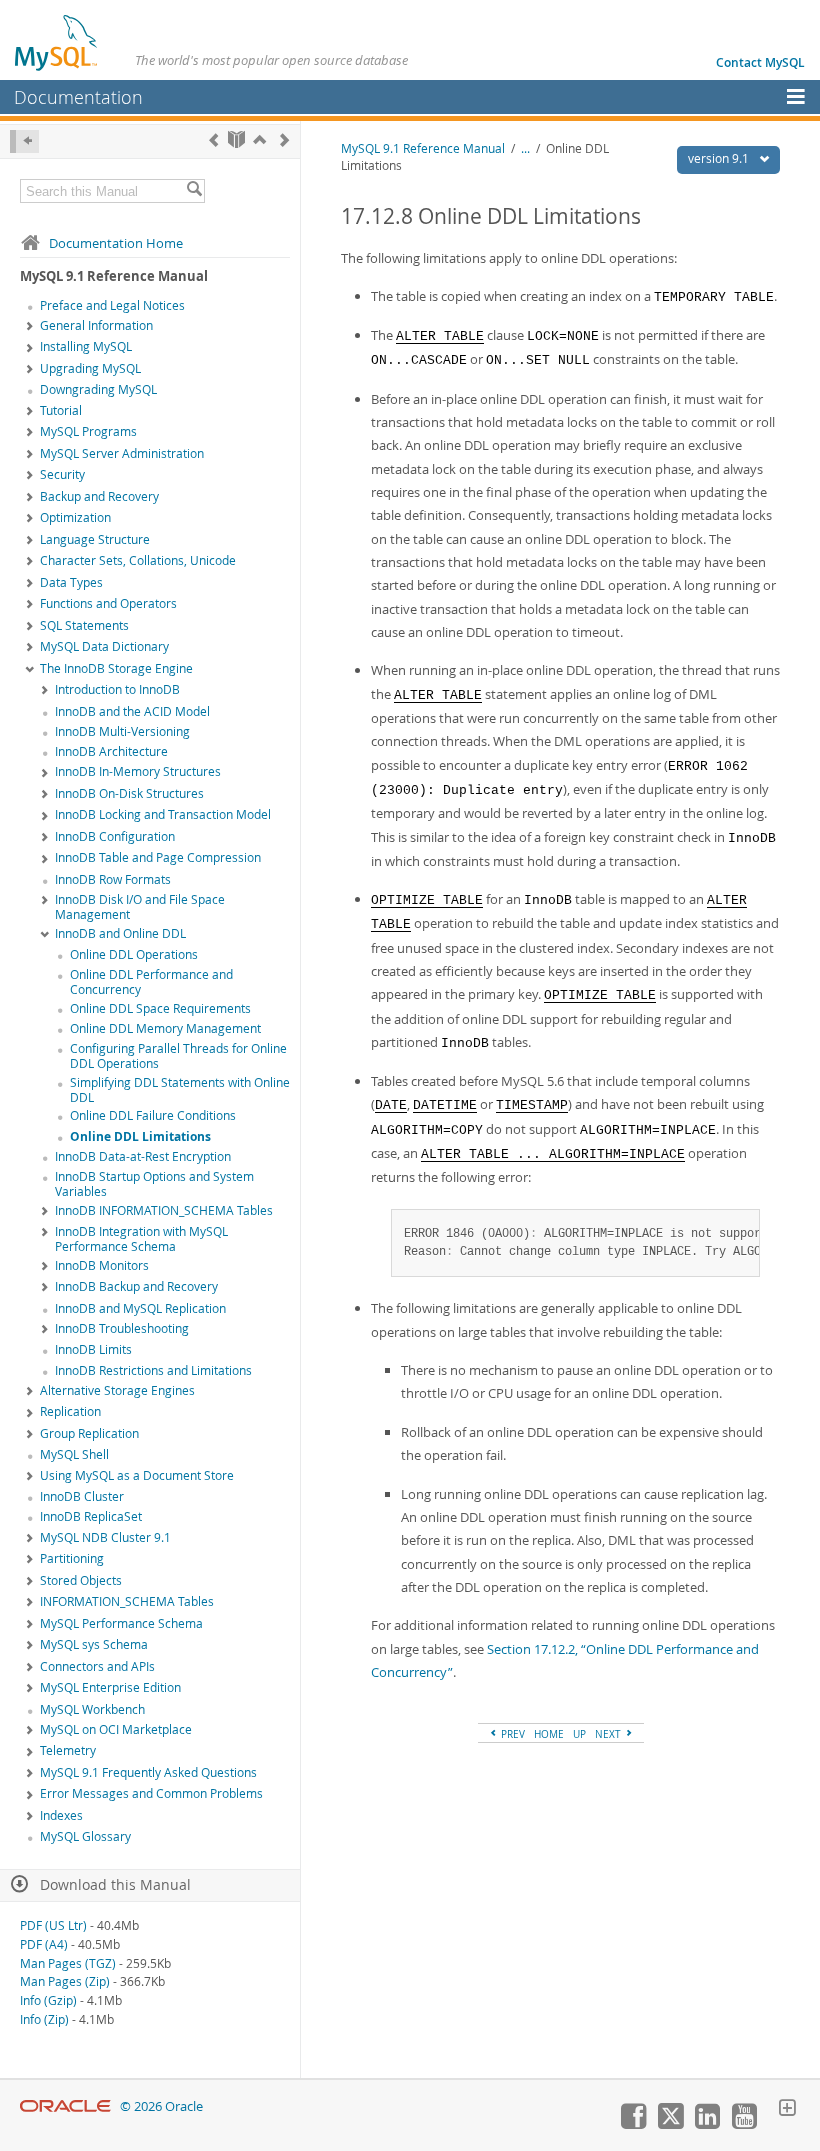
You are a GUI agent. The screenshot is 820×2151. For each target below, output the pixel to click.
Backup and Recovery (99, 496)
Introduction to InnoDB (117, 689)
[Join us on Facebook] (633, 2124)
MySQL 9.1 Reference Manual (423, 148)
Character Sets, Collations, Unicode (138, 560)
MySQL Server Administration (122, 453)
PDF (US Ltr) (53, 1925)
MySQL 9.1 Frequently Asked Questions (148, 1772)
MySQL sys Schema (94, 1644)
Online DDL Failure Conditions (153, 1115)
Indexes (61, 1815)
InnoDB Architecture (111, 751)
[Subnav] (30, 327)
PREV (511, 1734)
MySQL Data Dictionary (104, 646)
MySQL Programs (88, 431)
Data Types (71, 582)
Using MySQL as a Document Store (137, 1475)
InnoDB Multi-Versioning (122, 731)
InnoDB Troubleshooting (122, 1328)
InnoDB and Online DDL (120, 933)
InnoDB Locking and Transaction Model (163, 814)
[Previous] (213, 139)
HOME (549, 1734)
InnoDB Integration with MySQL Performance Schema (141, 1239)
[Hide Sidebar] (24, 141)
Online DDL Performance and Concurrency (151, 982)
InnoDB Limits (93, 1349)
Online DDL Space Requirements (160, 1008)
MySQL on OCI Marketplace (116, 1729)
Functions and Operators (108, 603)
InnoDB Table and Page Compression (158, 857)
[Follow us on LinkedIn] (707, 2124)
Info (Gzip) (48, 2000)
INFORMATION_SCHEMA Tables (127, 1601)
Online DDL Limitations (140, 1136)
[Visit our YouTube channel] (744, 2124)
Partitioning (72, 1558)
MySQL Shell (74, 1454)
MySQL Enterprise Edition (110, 1687)
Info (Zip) (44, 2019)
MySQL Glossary (85, 1836)
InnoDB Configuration (115, 836)
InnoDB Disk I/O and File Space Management (140, 907)
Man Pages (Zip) (65, 1981)
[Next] (284, 139)
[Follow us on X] (670, 2124)
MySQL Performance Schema (121, 1623)
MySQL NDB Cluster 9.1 (105, 1537)
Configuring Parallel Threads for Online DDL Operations (178, 1056)
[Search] (194, 191)
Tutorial (61, 410)
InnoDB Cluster (82, 1496)
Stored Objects (81, 1580)
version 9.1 (720, 158)
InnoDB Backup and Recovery (136, 1286)
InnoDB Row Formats (113, 879)
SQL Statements (84, 625)
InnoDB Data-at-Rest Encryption (143, 1156)
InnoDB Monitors (102, 1265)
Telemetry (68, 1750)
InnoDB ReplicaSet (91, 1516)
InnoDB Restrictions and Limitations (153, 1370)
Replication (70, 1411)
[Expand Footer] (787, 2110)
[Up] (259, 139)
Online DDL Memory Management (165, 1028)
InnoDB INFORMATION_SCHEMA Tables (164, 1210)
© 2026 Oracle (161, 2106)
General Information (96, 325)
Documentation (78, 97)
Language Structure (95, 539)
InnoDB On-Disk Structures (129, 793)
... (525, 148)
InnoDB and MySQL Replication (140, 1308)
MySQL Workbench (92, 1709)
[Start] (236, 139)
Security (62, 474)
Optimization (75, 517)
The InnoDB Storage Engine (116, 668)
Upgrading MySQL (90, 368)
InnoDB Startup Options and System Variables (154, 1184)
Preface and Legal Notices (112, 305)
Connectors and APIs (97, 1666)
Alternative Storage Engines (117, 1390)
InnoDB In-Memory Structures (138, 771)
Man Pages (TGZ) (68, 1963)
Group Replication (89, 1433)
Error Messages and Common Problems (151, 1793)
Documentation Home (116, 243)
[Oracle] (65, 2106)
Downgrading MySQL (98, 389)
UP (579, 1734)
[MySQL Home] (57, 42)
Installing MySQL (86, 346)
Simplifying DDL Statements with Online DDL (180, 1090)
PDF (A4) (44, 1944)
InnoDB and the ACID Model (132, 711)
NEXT (609, 1734)
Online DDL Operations (134, 954)
